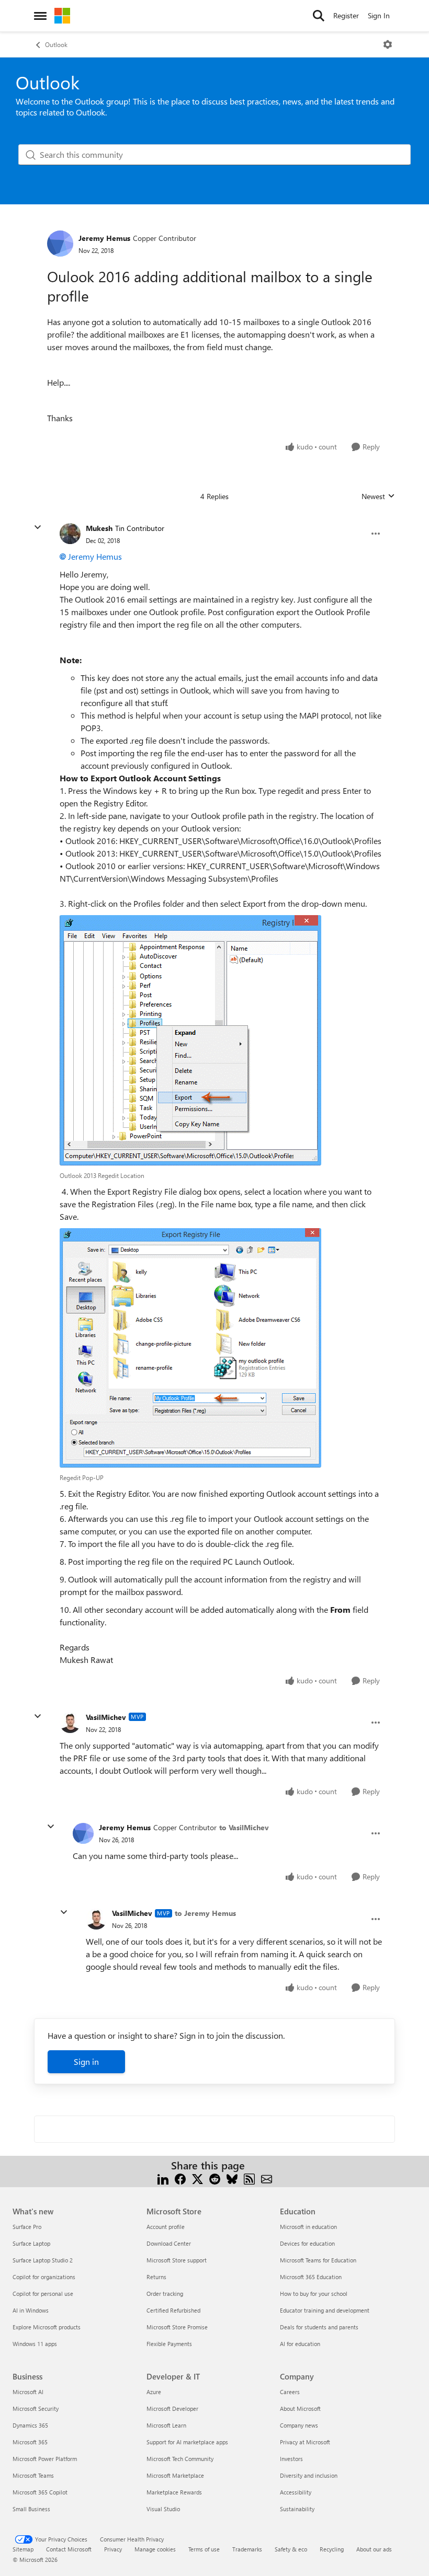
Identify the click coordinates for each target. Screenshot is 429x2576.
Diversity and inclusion (309, 2475)
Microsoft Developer (172, 2408)
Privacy (113, 2549)
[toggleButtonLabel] (388, 44)
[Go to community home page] (62, 16)
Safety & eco (291, 2549)
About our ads (374, 2549)
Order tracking (165, 2294)
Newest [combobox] (378, 496)
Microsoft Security (36, 2408)
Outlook (56, 44)
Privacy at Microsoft (305, 2442)
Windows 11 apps (35, 2344)
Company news (299, 2425)
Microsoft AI (28, 2392)
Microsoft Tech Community (180, 2459)
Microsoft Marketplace (175, 2475)
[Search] (319, 16)
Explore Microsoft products (47, 2327)
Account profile (166, 2227)
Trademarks (247, 2549)
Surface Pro (27, 2227)
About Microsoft (300, 2408)
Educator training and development (325, 2310)
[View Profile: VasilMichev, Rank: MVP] (70, 1723)
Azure (154, 2392)
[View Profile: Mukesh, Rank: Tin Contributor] (70, 534)
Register (346, 15)
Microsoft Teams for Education (318, 2260)
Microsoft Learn (166, 2425)
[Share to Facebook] (180, 2178)
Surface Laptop (31, 2243)
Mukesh (99, 528)
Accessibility (296, 2492)
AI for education (300, 2344)
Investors (291, 2459)
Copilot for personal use (43, 2294)
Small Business (31, 2509)
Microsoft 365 (30, 2442)
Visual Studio (163, 2509)
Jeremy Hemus (104, 238)
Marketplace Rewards (174, 2492)
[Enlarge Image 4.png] (190, 1040)
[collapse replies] (38, 527)
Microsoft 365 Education (311, 2277)
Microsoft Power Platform (45, 2459)
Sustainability (297, 2509)
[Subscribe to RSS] (249, 2178)
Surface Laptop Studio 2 (43, 2260)
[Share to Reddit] (215, 2178)
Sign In (379, 15)
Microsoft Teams (33, 2475)
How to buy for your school (314, 2294)
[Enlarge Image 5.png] (190, 1348)
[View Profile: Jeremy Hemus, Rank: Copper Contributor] (60, 244)
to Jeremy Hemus (205, 1913)
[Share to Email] (267, 2178)
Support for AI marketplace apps (187, 2442)
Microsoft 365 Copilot (40, 2492)
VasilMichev (106, 1717)
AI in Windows (31, 2310)
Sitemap (23, 2549)
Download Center (169, 2243)
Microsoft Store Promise (177, 2327)
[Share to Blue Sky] (232, 2178)
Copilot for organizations (44, 2277)
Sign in (86, 2061)
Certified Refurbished (173, 2310)
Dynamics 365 (30, 2425)
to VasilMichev (244, 1827)
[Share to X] (197, 2178)
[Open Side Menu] (40, 16)
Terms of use (204, 2549)
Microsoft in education (308, 2227)
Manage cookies (155, 2549)
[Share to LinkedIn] (163, 2178)
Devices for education (307, 2243)
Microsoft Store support (177, 2260)
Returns (156, 2277)
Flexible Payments (169, 2344)
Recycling (332, 2549)
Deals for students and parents (319, 2327)
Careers (290, 2392)
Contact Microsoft (69, 2549)
